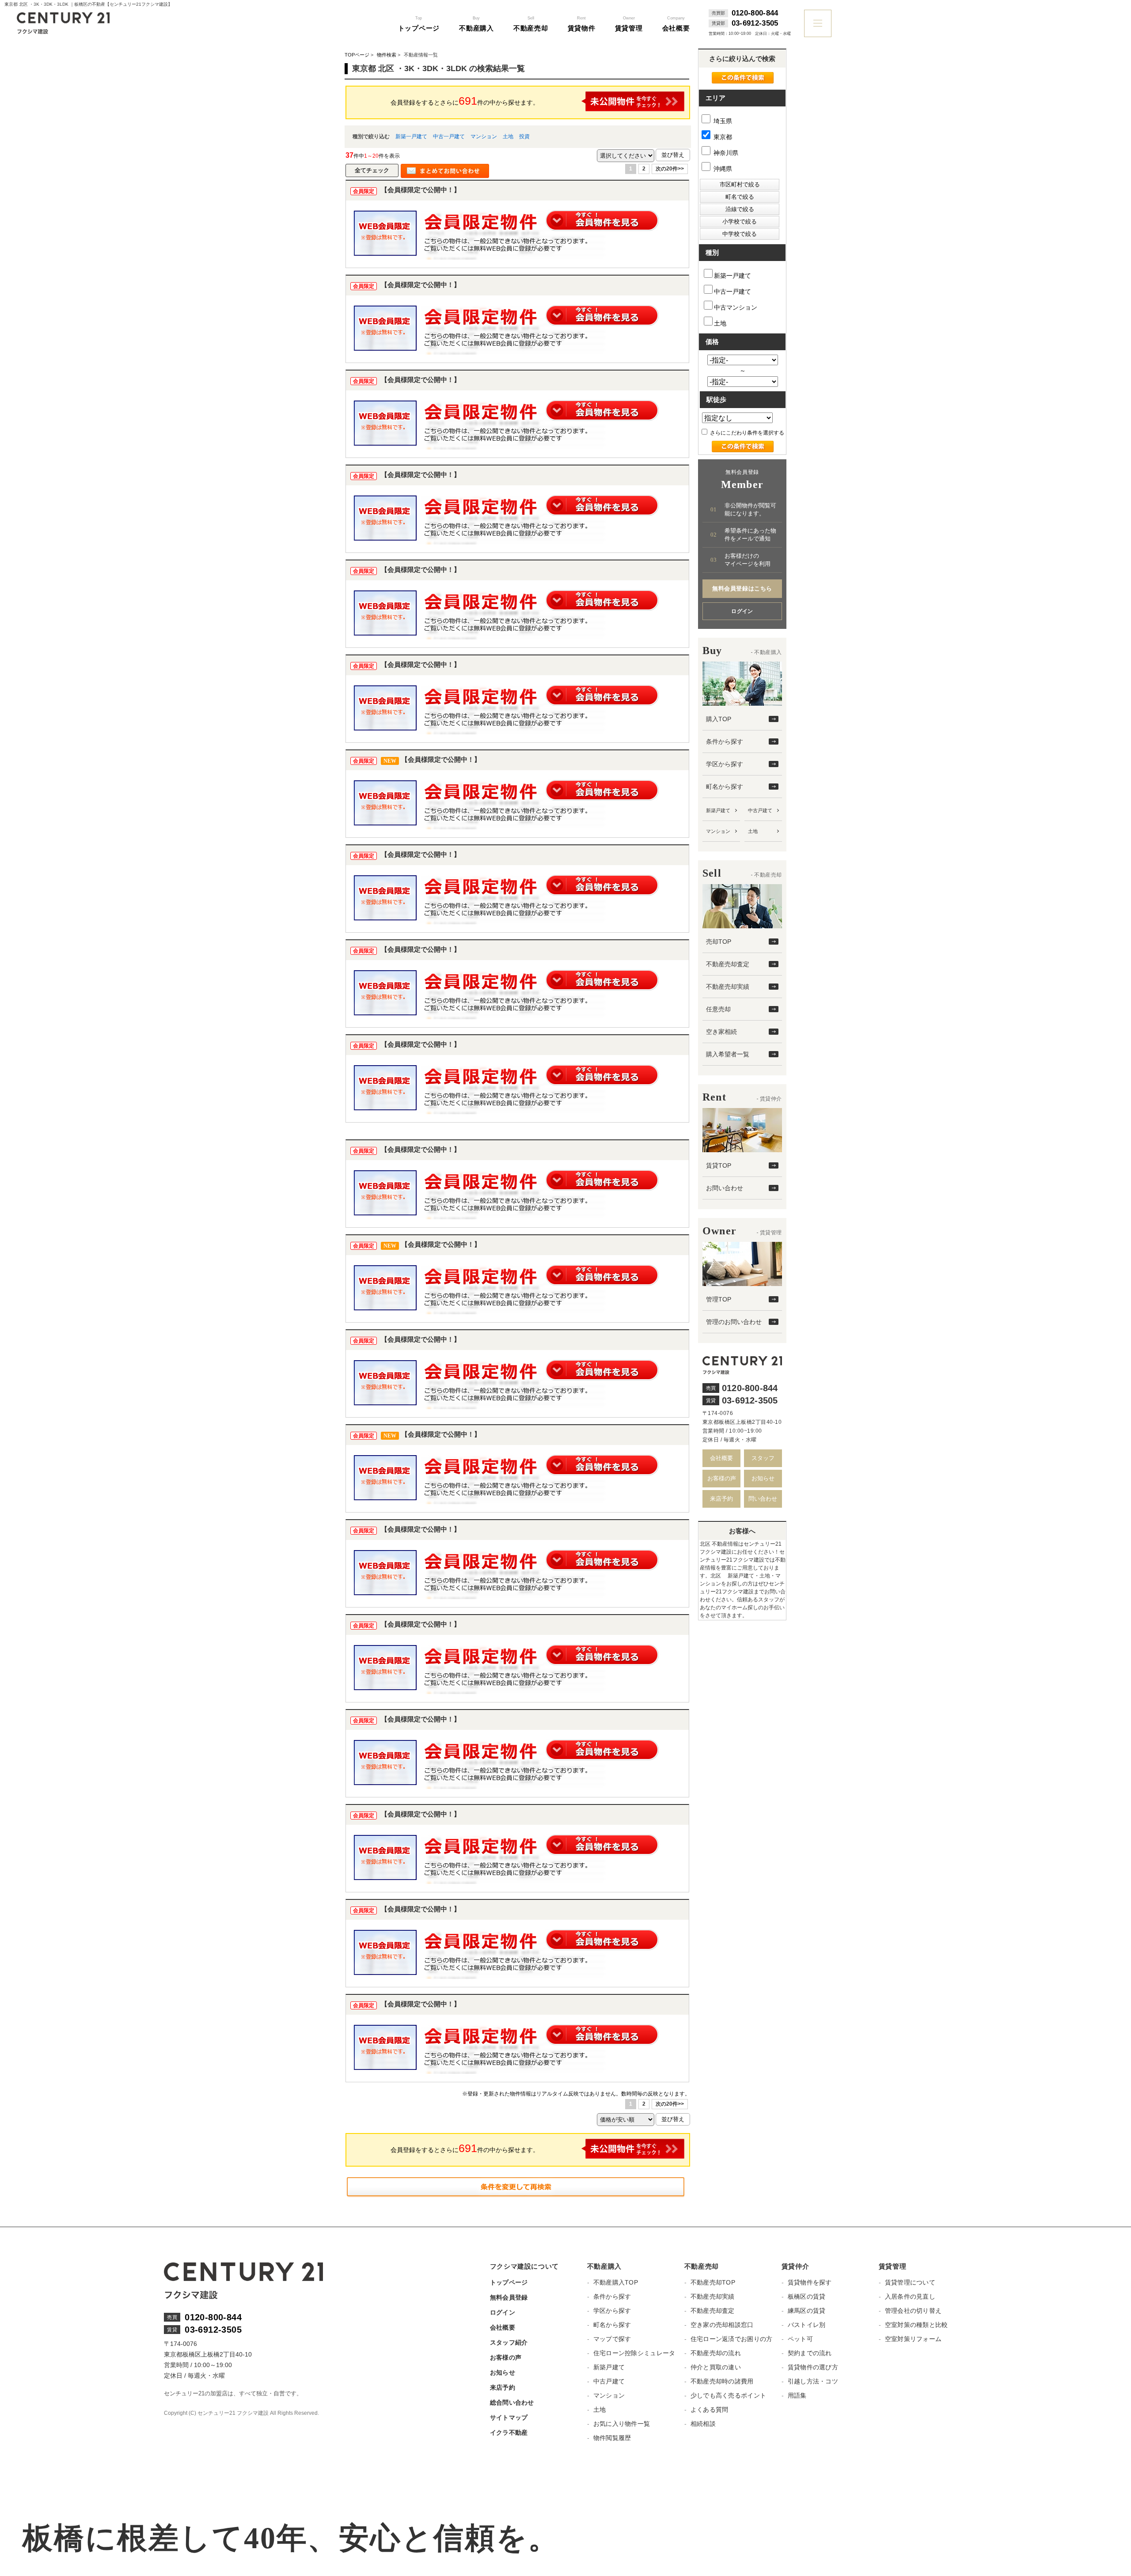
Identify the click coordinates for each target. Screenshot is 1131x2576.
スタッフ (763, 1458)
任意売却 (718, 1009)
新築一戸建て (411, 136)
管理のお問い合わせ (734, 1322)
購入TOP (719, 719)
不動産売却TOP (713, 2282)
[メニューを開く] (818, 23)
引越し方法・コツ (813, 2381)
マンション (484, 136)
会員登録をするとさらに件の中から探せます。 (465, 101)
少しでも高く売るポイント (728, 2395)
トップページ (509, 2282)
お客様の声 (722, 1478)
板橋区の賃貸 (807, 2296)
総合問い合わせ (512, 2402)
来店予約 (721, 1499)
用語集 (797, 2395)
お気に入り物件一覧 (622, 2424)
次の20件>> (670, 169)
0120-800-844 (755, 13)
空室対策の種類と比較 (917, 2325)
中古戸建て (760, 810)
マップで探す (612, 2339)
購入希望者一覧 (728, 1054)
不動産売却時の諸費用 (722, 2381)
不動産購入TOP (616, 2282)
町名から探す (725, 787)
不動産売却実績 (728, 987)
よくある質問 (710, 2410)
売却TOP (719, 942)
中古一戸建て (449, 136)
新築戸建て (718, 810)
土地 (508, 136)
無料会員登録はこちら (742, 588)
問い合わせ (763, 1499)
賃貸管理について (910, 2282)
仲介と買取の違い (716, 2367)
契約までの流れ (810, 2353)
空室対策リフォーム (913, 2339)
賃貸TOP (719, 1165)
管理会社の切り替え (913, 2311)
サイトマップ (509, 2417)
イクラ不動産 (509, 2432)
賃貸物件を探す (810, 2282)
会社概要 (721, 1458)
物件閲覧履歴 (612, 2438)
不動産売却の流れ (716, 2353)
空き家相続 (721, 1032)
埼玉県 (722, 121)
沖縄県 (722, 169)
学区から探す (725, 764)
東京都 (722, 137)
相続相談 (703, 2424)
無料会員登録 (509, 2297)
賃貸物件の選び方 (813, 2367)
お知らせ (763, 1478)
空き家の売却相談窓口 (722, 2325)
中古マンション (736, 307)
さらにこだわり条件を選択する (746, 433)
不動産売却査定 (728, 964)
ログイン (742, 611)
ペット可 (800, 2339)
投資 (524, 136)
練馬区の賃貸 (807, 2311)
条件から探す (725, 741)
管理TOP (719, 1299)
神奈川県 (725, 153)
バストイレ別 (807, 2325)
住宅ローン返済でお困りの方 (732, 2339)
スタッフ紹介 (509, 2342)
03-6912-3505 (755, 23)
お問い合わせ (725, 1188)
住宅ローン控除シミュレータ (634, 2353)
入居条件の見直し (910, 2296)
